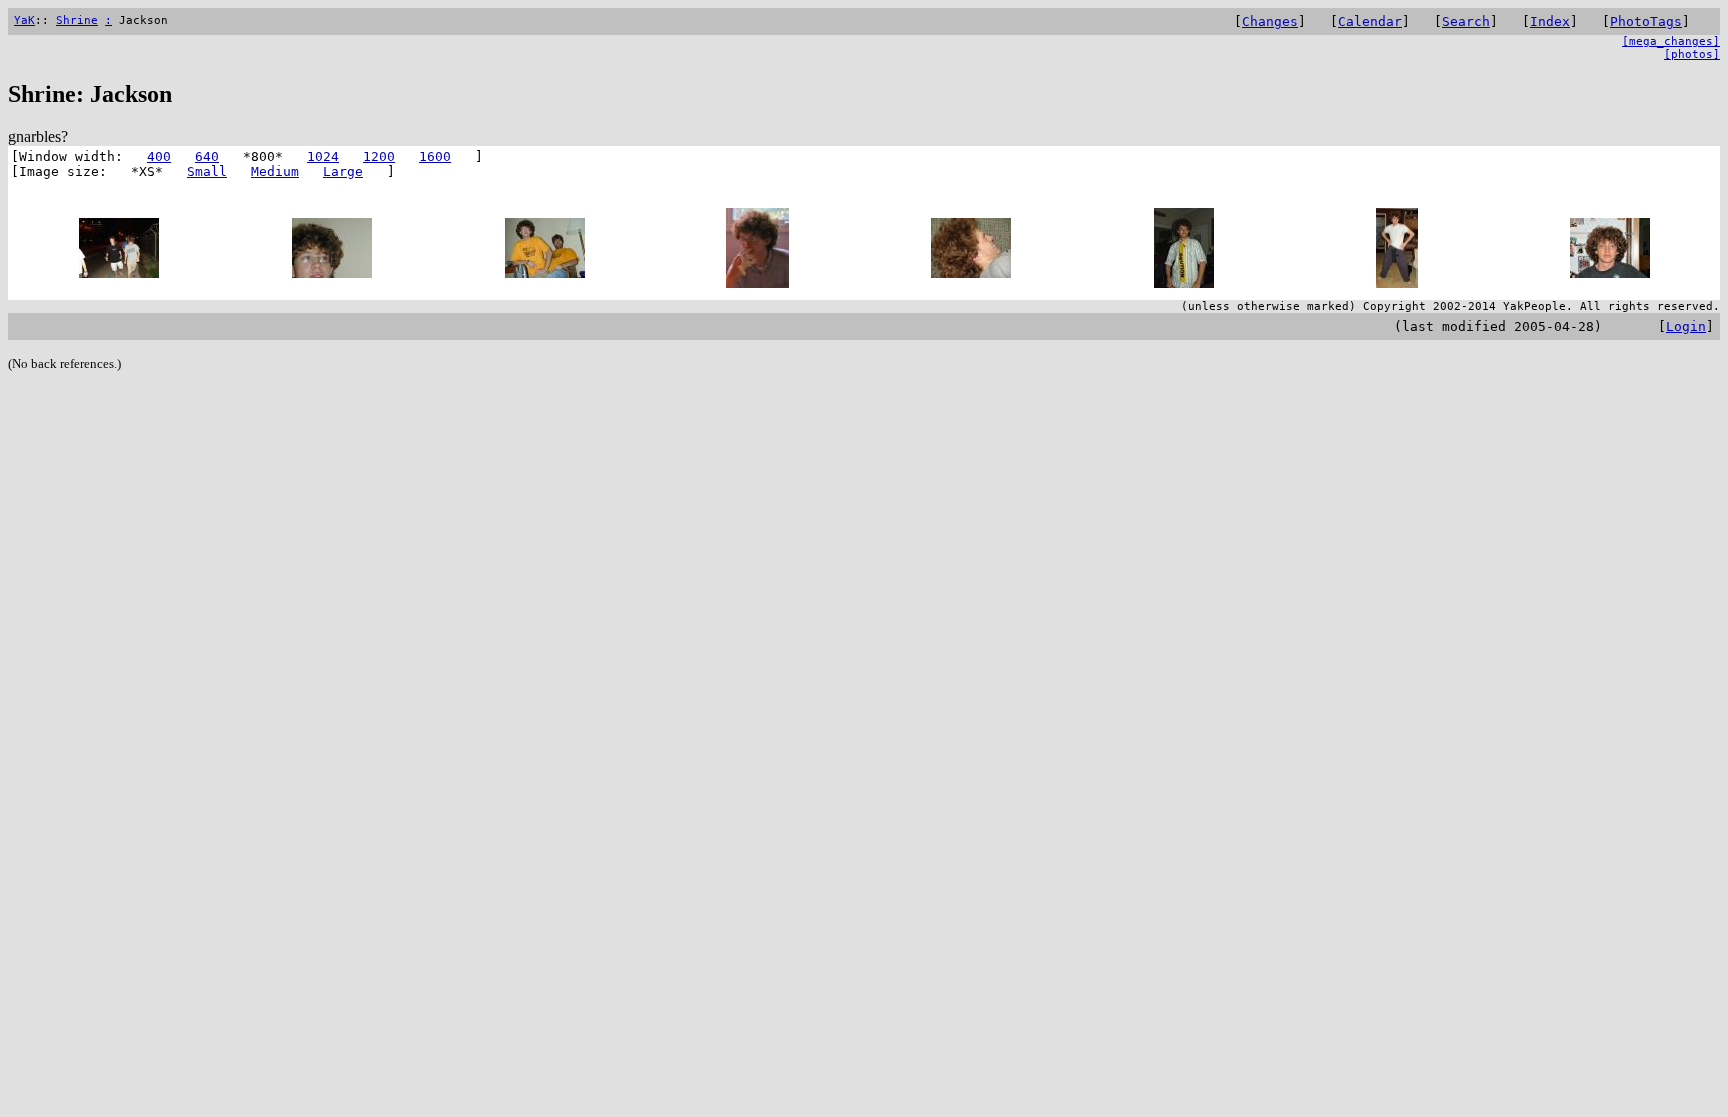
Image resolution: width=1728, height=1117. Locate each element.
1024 (323, 156)
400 (159, 156)
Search (1466, 21)
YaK (24, 20)
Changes (1270, 21)
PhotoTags (1646, 21)
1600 (435, 156)
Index (1550, 21)
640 (207, 156)
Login (1686, 326)
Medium (275, 171)
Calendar (1370, 21)
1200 (379, 156)
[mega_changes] (1671, 41)
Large (343, 171)
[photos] (1692, 54)
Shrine (77, 20)
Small (207, 171)
